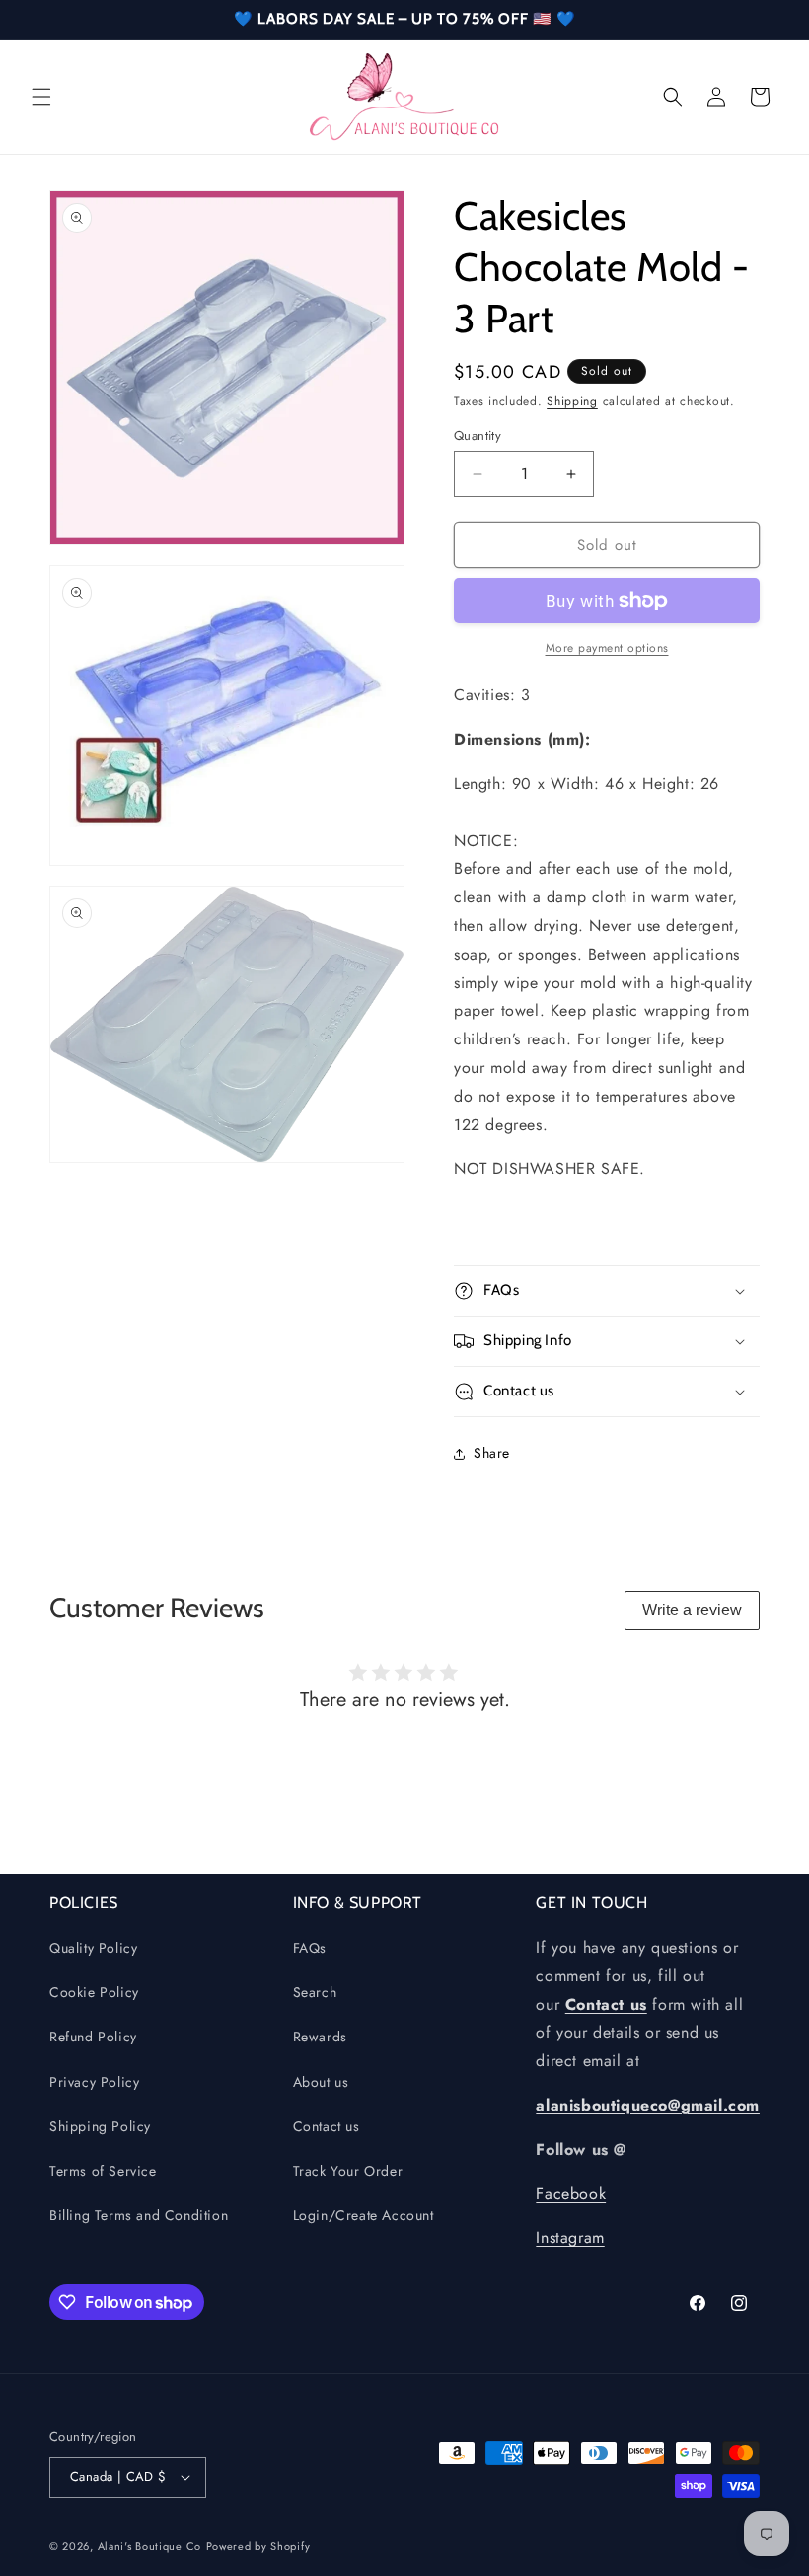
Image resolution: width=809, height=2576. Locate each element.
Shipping (572, 401)
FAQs (310, 1948)
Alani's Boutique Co (149, 2546)
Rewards (320, 2037)
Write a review (692, 1610)
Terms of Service (103, 2171)
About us (321, 2082)
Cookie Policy (94, 1992)
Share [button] (492, 1453)
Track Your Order (348, 2171)
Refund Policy (93, 2037)
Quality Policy (93, 1948)
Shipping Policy (100, 2126)
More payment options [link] (607, 648)
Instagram (570, 2237)
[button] (41, 97)
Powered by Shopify (258, 2546)
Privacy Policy (94, 2082)
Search (315, 1992)
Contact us (327, 2126)
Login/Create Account (364, 2215)
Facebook (571, 2194)
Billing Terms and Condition (139, 2215)
